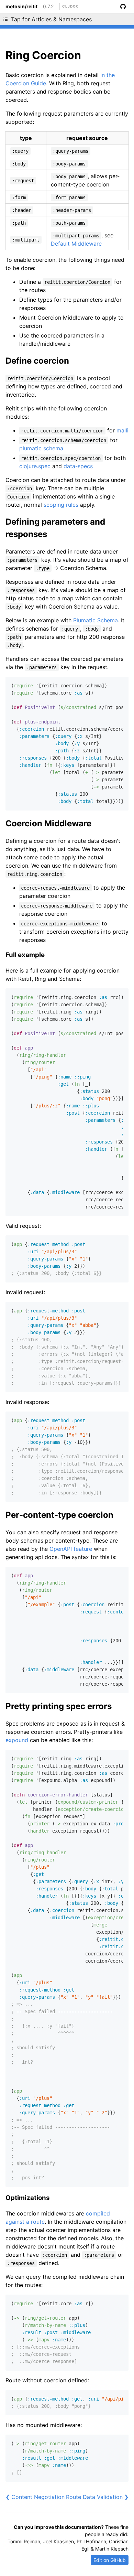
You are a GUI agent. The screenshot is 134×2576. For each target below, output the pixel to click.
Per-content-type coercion (59, 1515)
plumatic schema (41, 448)
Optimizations (28, 2198)
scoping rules (61, 505)
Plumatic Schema (96, 620)
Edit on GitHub (110, 2560)
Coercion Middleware (48, 823)
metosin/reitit (21, 7)
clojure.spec (35, 466)
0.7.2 (48, 7)
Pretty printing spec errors (59, 1706)
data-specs (78, 466)
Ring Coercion (43, 55)
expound (17, 1740)
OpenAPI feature (71, 1549)
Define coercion (37, 361)
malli (122, 430)
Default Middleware (76, 244)
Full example (25, 955)
